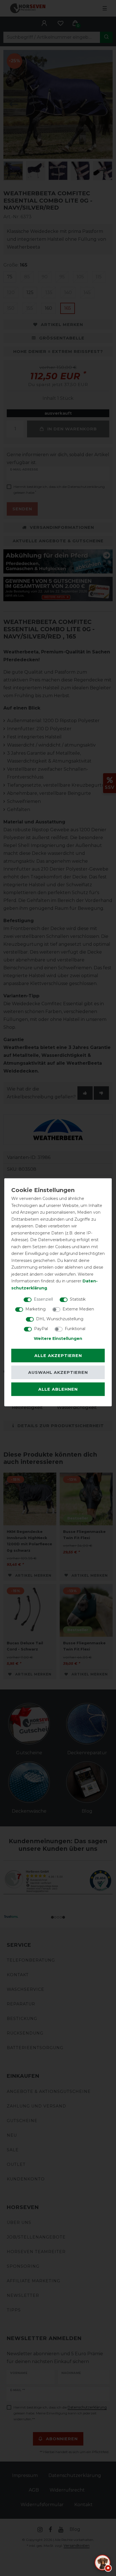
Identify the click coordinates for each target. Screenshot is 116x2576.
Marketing (35, 1309)
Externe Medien (78, 1309)
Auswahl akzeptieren (58, 1372)
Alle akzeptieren (58, 1355)
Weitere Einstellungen (58, 1338)
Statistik (78, 1299)
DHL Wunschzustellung (60, 1319)
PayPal (41, 1329)
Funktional (75, 1329)
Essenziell (43, 1299)
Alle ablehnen (58, 1389)
